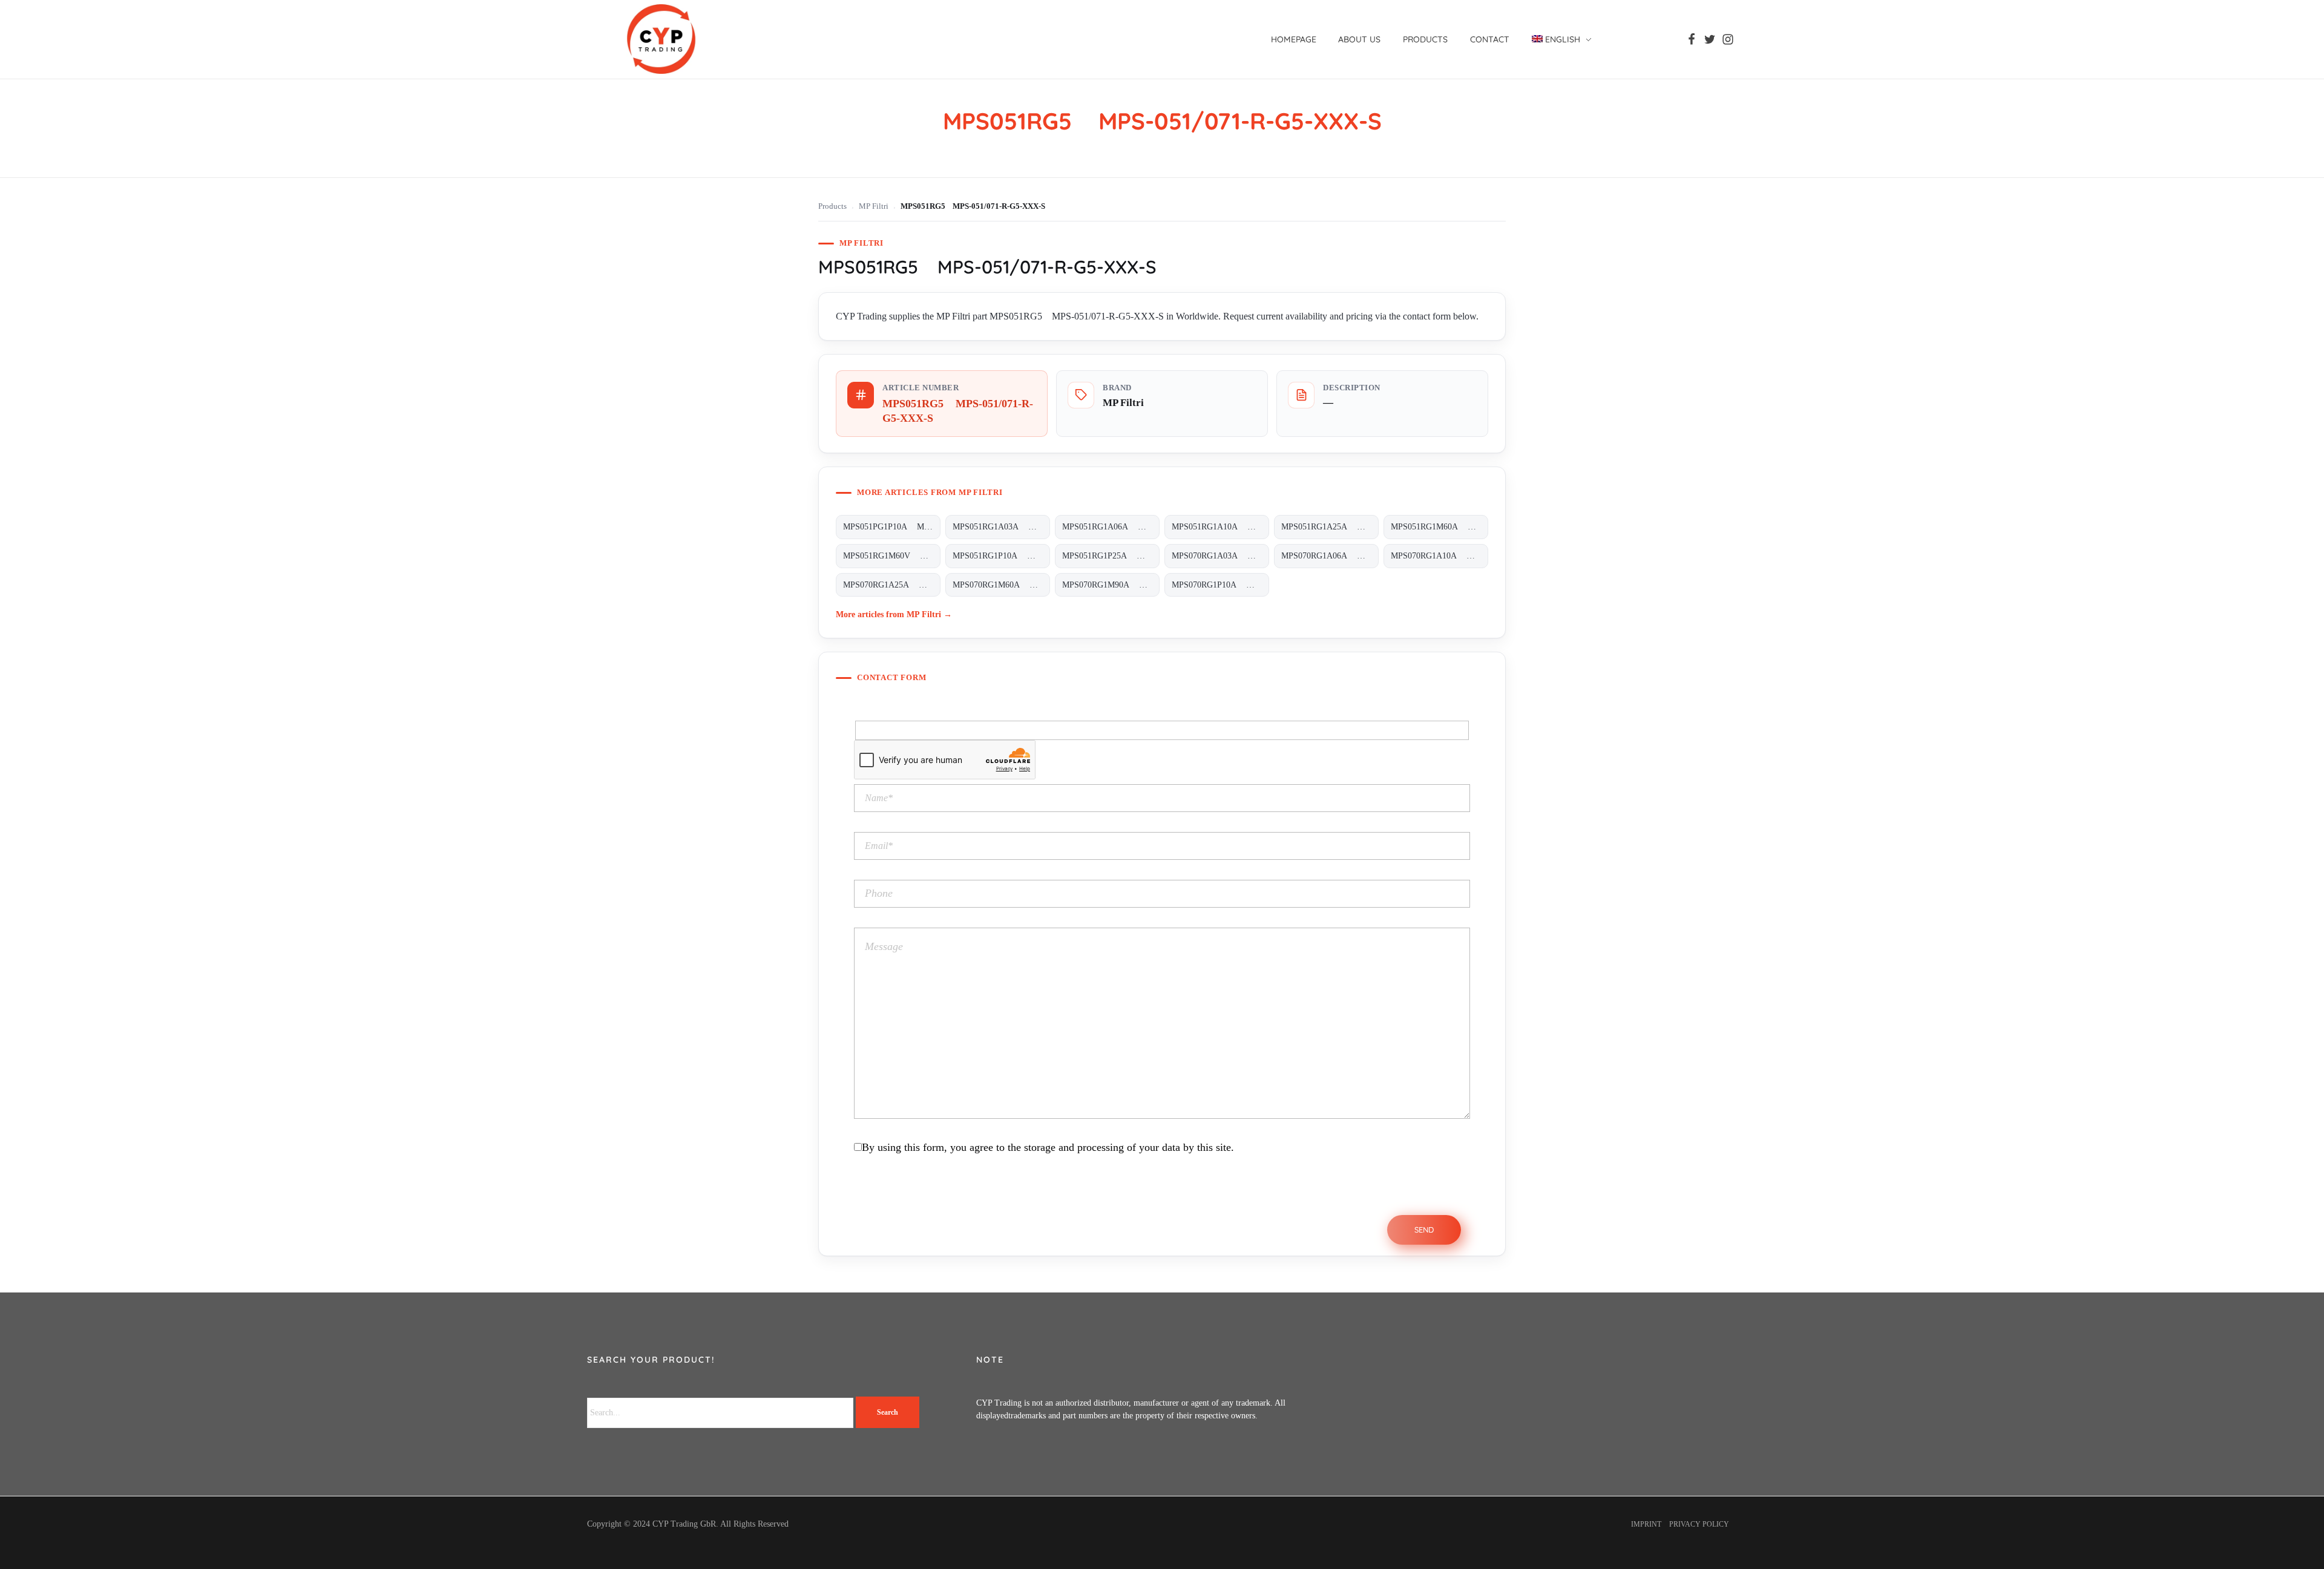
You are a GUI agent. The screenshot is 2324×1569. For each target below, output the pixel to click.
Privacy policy (1699, 1524)
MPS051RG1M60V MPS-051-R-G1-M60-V (892, 556)
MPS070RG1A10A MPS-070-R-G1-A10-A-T (1439, 556)
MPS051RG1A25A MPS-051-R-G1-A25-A (1330, 527)
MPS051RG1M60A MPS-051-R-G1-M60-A (1439, 527)
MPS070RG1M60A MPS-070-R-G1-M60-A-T (1001, 585)
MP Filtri (874, 206)
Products (832, 206)
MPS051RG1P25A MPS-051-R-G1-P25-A (1111, 556)
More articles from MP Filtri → (894, 614)
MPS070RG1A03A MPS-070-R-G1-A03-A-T (1220, 556)
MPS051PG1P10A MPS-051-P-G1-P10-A (892, 527)
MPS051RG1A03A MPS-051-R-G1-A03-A (1001, 527)
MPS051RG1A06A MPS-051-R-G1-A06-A (1111, 527)
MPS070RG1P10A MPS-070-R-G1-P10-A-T (1220, 585)
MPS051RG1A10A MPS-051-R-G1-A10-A (1220, 527)
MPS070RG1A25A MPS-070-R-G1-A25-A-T (892, 585)
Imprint (1646, 1524)
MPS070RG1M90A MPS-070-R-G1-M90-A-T (1111, 585)
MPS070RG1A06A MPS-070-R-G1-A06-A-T (1330, 556)
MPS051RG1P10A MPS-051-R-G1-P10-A (1001, 556)
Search (888, 1412)
